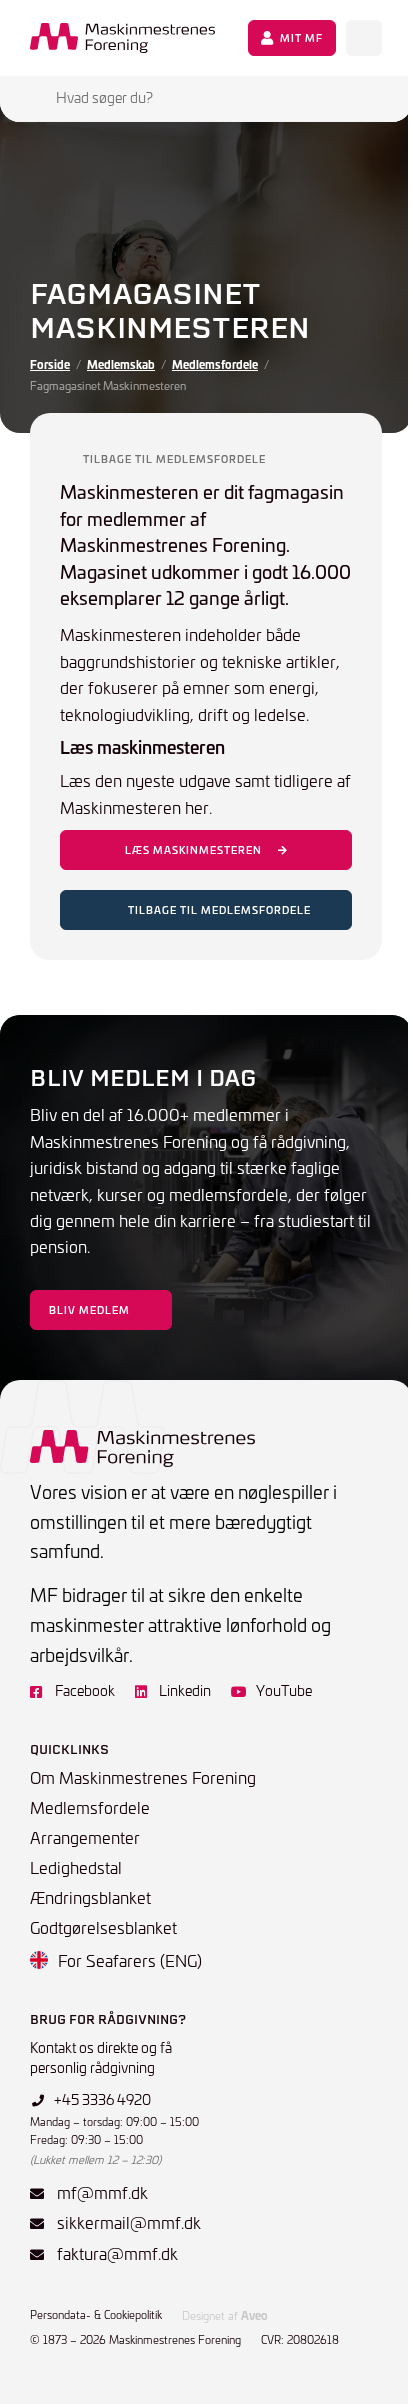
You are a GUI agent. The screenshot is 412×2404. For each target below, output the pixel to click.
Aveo (254, 2315)
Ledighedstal (76, 1867)
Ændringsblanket (90, 1897)
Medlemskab (121, 364)
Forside (50, 364)
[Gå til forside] (122, 38)
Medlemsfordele (215, 364)
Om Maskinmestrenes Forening (143, 1777)
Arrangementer (85, 1837)
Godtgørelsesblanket (103, 1927)
